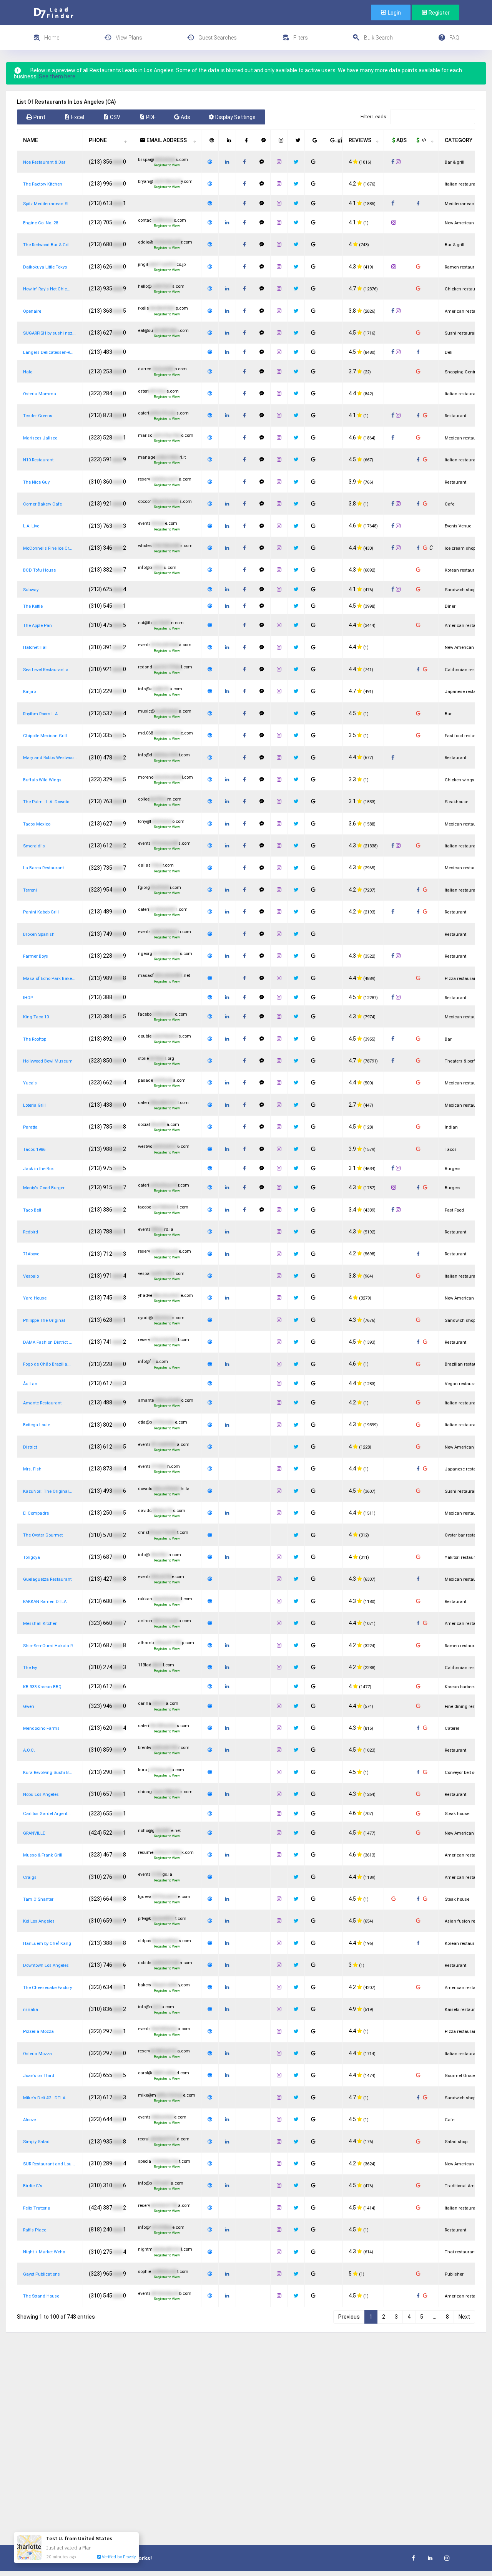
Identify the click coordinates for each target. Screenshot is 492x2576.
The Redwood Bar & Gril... (48, 245)
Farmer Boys (36, 956)
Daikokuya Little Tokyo (45, 267)
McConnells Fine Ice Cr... (48, 548)
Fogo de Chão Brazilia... (47, 1364)
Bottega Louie (37, 1425)
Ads (401, 140)
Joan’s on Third (39, 2076)
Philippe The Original (44, 1320)
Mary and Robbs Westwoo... (50, 758)
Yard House (35, 1298)
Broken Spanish (39, 934)
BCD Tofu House (39, 570)
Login (394, 13)
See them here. (58, 76)
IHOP (28, 998)
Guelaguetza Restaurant (47, 1579)
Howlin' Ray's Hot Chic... (47, 289)
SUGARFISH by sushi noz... (49, 333)
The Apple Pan (37, 626)
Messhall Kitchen (40, 1624)
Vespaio (31, 1276)
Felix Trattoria (37, 2208)
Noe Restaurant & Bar (44, 162)
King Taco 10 (36, 1017)
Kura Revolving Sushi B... (48, 1773)
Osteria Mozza (37, 2054)
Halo (28, 372)
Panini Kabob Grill (41, 912)
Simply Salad (36, 2142)
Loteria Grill (34, 1105)
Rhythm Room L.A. (41, 714)
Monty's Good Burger (44, 1188)
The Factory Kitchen (43, 184)
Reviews (360, 140)
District (30, 1447)
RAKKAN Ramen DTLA (45, 1602)
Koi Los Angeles (39, 1921)
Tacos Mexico (37, 824)
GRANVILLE (34, 1833)
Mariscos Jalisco (40, 438)
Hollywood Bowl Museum (48, 1061)
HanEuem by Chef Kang (47, 1944)
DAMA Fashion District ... (48, 1342)
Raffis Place (35, 2230)
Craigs (30, 1877)
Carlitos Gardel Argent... (47, 1814)
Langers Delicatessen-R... (48, 352)
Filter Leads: (374, 117)
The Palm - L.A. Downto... (48, 802)
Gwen (29, 1707)
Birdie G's (33, 2186)
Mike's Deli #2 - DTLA (44, 2098)
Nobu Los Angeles (41, 1794)
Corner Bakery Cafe (42, 504)
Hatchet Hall (35, 647)
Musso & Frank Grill (43, 1855)
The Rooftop (35, 1039)
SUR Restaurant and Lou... (49, 2164)
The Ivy (30, 1668)
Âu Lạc (30, 1384)
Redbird (31, 1232)
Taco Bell (32, 1210)
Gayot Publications (42, 2274)
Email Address (166, 140)
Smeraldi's (34, 846)
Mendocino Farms (41, 1728)
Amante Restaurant (42, 1403)
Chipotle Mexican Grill (45, 736)
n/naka (31, 2010)
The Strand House (41, 2296)
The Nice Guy (36, 482)
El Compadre (36, 1513)
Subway (31, 590)
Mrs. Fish (32, 1469)
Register (439, 13)
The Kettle (33, 606)
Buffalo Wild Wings (42, 780)
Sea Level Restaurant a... (47, 670)
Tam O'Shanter (38, 1899)
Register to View (167, 165)
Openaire (32, 311)
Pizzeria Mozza (38, 2031)
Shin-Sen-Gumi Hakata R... (50, 1646)
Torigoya (32, 1557)
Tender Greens (38, 416)
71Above (31, 1254)
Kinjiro (29, 692)
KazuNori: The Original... (48, 1491)
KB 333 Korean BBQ (42, 1687)
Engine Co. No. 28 (41, 223)
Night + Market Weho (44, 2252)
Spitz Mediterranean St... (47, 204)
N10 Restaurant (38, 460)
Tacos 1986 (34, 1150)
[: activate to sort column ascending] (210, 140)
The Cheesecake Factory (47, 1988)
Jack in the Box (38, 1169)
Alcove (29, 2120)
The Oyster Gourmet (43, 1535)
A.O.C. (29, 1750)
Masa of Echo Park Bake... (49, 979)
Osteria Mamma (40, 394)
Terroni (30, 890)
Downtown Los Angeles (46, 1965)
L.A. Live (31, 526)
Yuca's (30, 1083)
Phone (98, 140)
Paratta (30, 1127)
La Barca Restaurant (43, 868)
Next (464, 2317)
